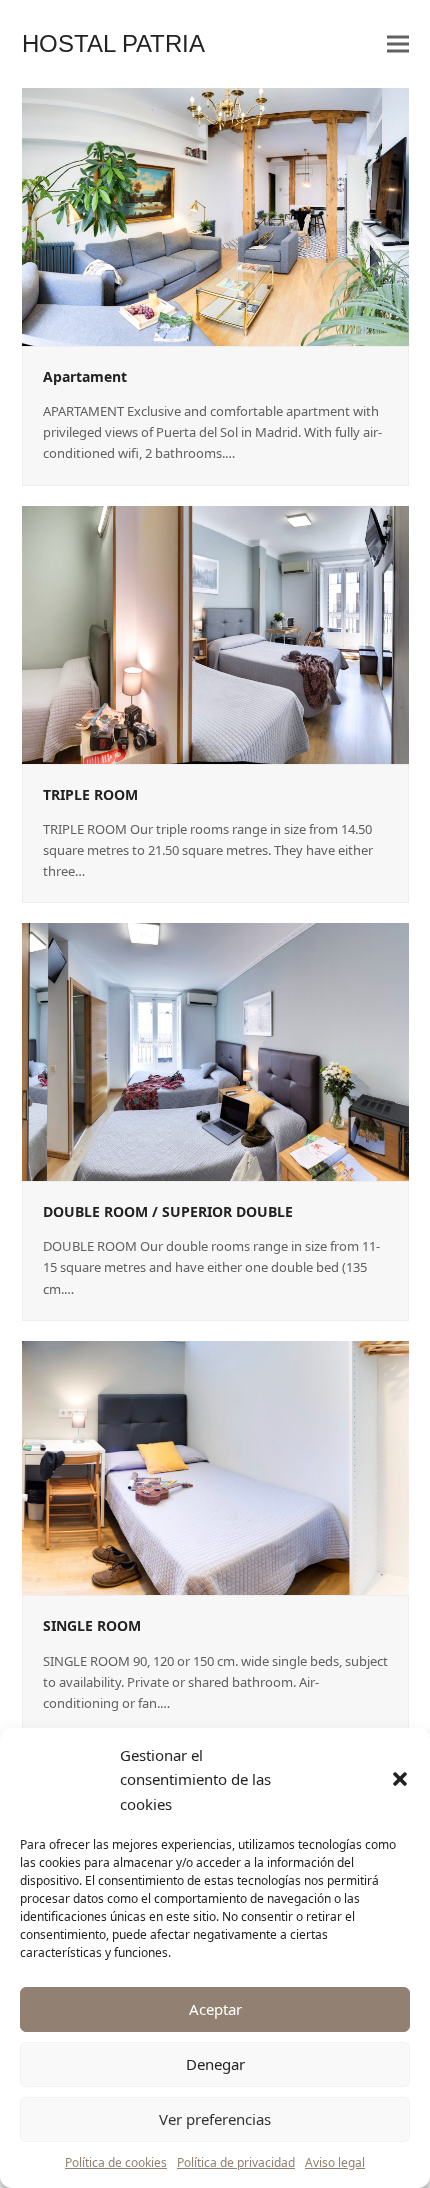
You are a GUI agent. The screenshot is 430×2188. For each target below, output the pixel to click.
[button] (400, 1779)
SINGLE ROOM (92, 1625)
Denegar (215, 2064)
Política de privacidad (236, 2162)
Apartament (85, 376)
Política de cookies (116, 2162)
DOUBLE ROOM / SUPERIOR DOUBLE (168, 1211)
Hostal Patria (113, 43)
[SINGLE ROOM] (215, 1467)
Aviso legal (335, 2162)
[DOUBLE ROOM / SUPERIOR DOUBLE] (215, 1051)
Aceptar (215, 2009)
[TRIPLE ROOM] (215, 633)
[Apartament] (215, 216)
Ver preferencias (215, 2119)
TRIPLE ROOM (90, 794)
